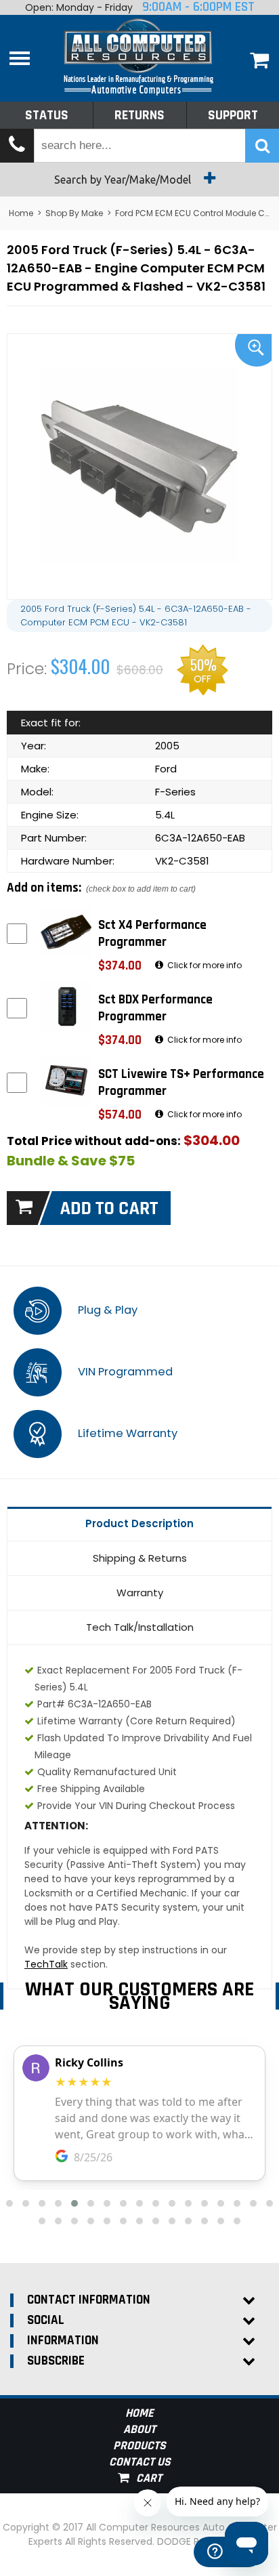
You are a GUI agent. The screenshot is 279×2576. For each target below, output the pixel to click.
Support (233, 115)
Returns (139, 115)
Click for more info (203, 965)
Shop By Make (74, 213)
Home (21, 213)
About (139, 2429)
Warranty (140, 1593)
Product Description (139, 1523)
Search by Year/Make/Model (124, 180)
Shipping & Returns (140, 1558)
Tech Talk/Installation (140, 1627)
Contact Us (140, 2462)
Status (47, 115)
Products (139, 2446)
